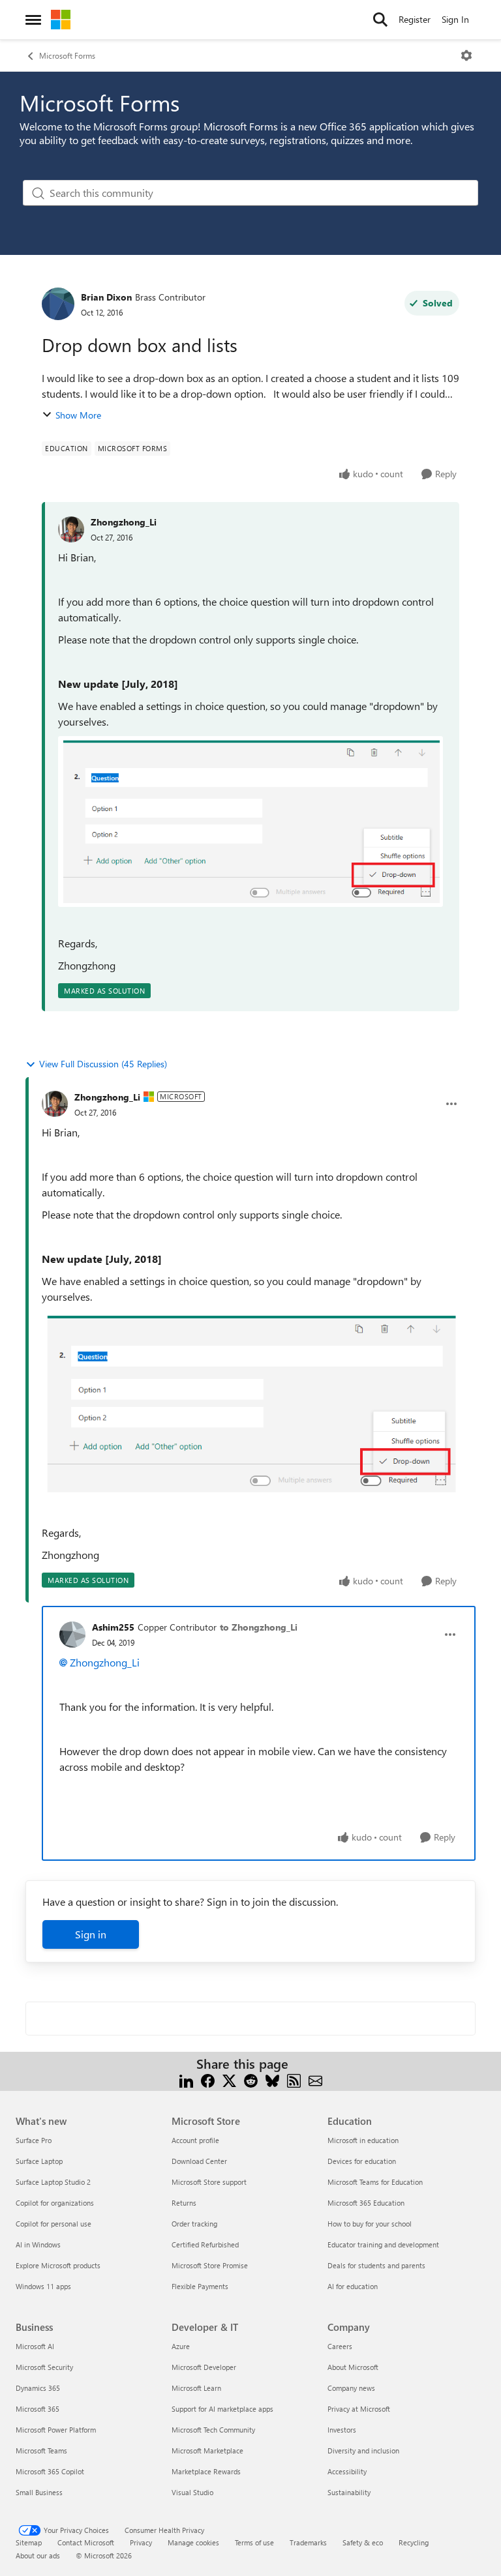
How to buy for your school (370, 2224)
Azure (181, 2346)
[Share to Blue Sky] (272, 2080)
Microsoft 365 (38, 2409)
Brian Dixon (106, 297)
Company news (351, 2388)
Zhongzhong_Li (124, 522)
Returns (184, 2203)
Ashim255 (113, 1627)
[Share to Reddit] (251, 2080)
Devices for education (362, 2161)
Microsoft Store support (209, 2182)
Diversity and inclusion (363, 2450)
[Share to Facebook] (208, 2080)
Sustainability (349, 2492)
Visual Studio (192, 2492)
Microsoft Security (44, 2367)
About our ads (38, 2555)
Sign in (91, 1934)
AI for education (353, 2286)
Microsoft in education (363, 2140)
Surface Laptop (39, 2161)
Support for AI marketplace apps (222, 2409)
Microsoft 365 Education (366, 2203)
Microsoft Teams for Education (375, 2182)
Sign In (455, 19)
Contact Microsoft (86, 2542)
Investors (342, 2430)
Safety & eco (363, 2542)
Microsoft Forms (67, 55)
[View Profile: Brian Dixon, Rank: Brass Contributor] (58, 304)
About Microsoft (353, 2367)
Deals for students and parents (376, 2265)
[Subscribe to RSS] (294, 2080)
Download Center (199, 2161)
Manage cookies (193, 2542)
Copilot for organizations (55, 2203)
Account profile (195, 2140)
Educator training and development (383, 2244)
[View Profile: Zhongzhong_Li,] (71, 529)
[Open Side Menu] (33, 20)
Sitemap (29, 2542)
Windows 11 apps (43, 2286)
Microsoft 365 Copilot (50, 2471)
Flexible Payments (200, 2286)
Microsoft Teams (41, 2450)
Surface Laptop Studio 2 (53, 2182)
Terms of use (254, 2542)
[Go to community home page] (61, 20)
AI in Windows (38, 2244)
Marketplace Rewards (206, 2471)
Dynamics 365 (38, 2388)
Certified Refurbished (205, 2244)
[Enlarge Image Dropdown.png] (250, 821)
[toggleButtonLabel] (466, 55)
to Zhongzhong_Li (259, 1627)
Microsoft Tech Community (213, 2430)
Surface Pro (34, 2140)
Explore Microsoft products (58, 2265)
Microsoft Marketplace (207, 2450)
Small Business (39, 2492)
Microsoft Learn (196, 2388)
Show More (78, 415)
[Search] (380, 20)
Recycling (414, 2542)
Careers (340, 2346)
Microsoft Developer (204, 2367)
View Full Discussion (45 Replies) (103, 1064)
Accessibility (347, 2471)
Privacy (141, 2542)
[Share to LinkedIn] (186, 2080)
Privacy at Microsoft (359, 2409)
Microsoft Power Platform (56, 2430)
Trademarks (308, 2542)
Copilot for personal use (53, 2224)
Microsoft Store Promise (210, 2265)
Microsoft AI (35, 2346)
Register (415, 19)
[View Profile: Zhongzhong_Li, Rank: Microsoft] (55, 1104)
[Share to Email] (315, 2080)
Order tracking (194, 2224)
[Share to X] (229, 2080)
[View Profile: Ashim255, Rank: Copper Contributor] (72, 1635)
